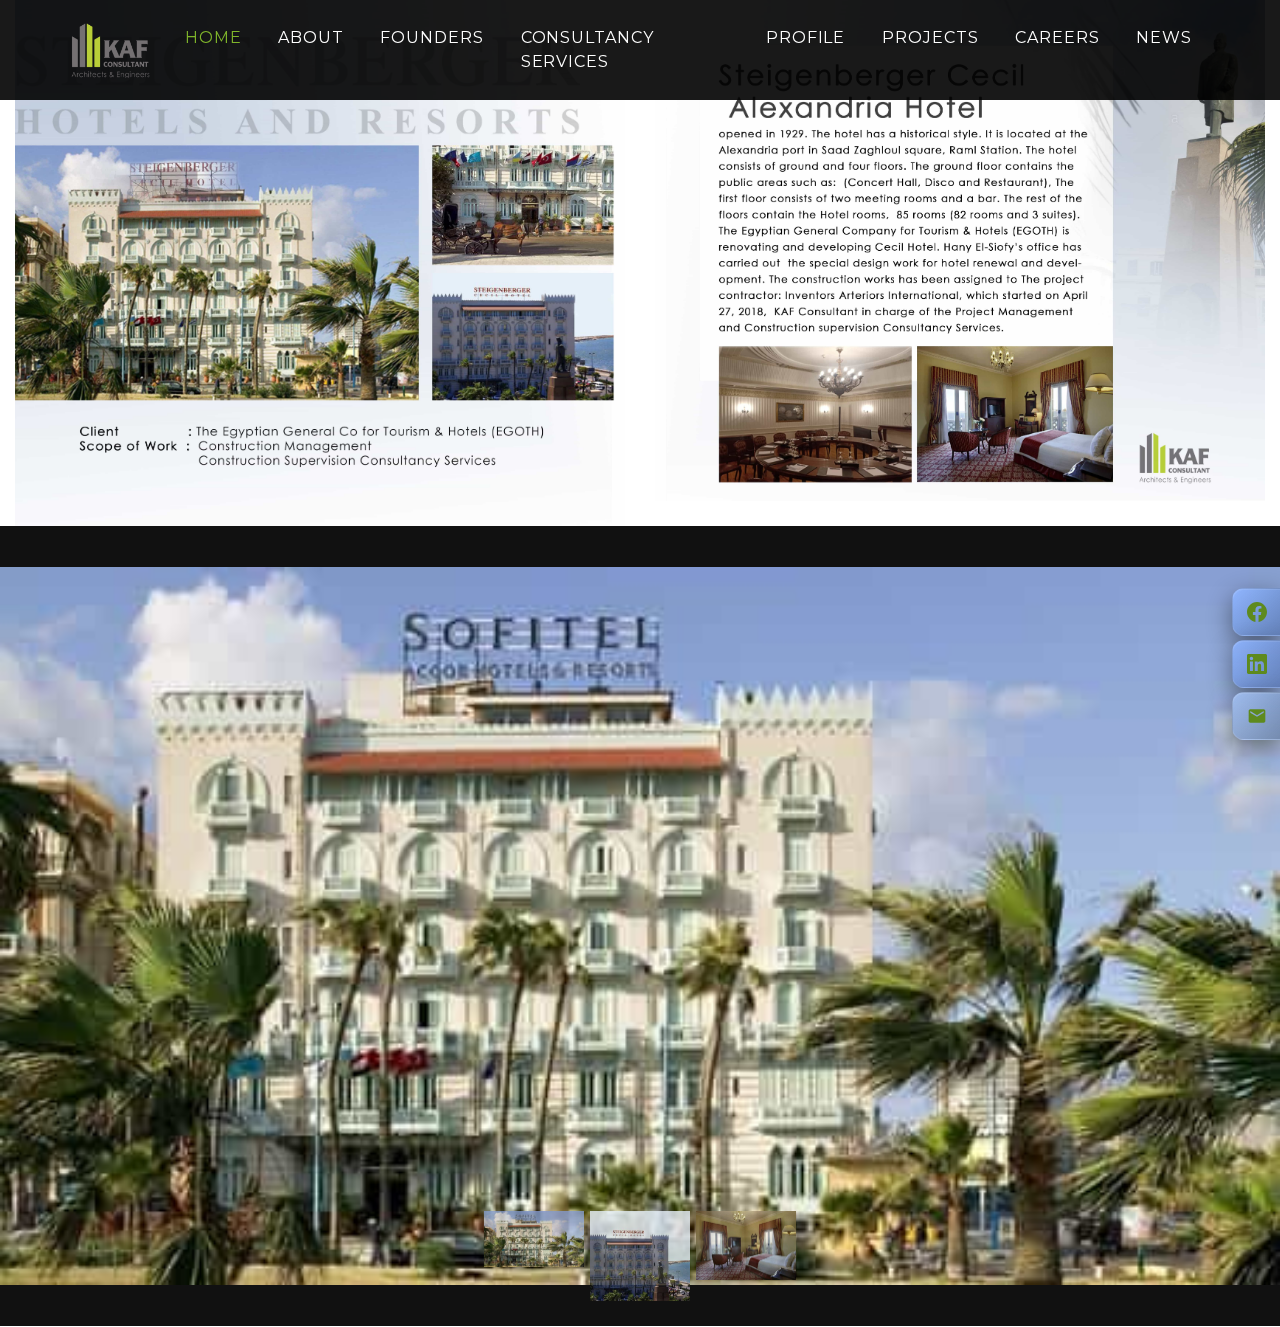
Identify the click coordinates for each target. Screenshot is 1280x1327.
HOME (213, 37)
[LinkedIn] (1256, 664)
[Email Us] (1256, 716)
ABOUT (311, 37)
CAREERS (1057, 37)
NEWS (1164, 37)
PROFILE (806, 37)
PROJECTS (930, 37)
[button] (26, 926)
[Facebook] (1256, 612)
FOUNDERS (432, 37)
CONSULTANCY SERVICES (588, 49)
